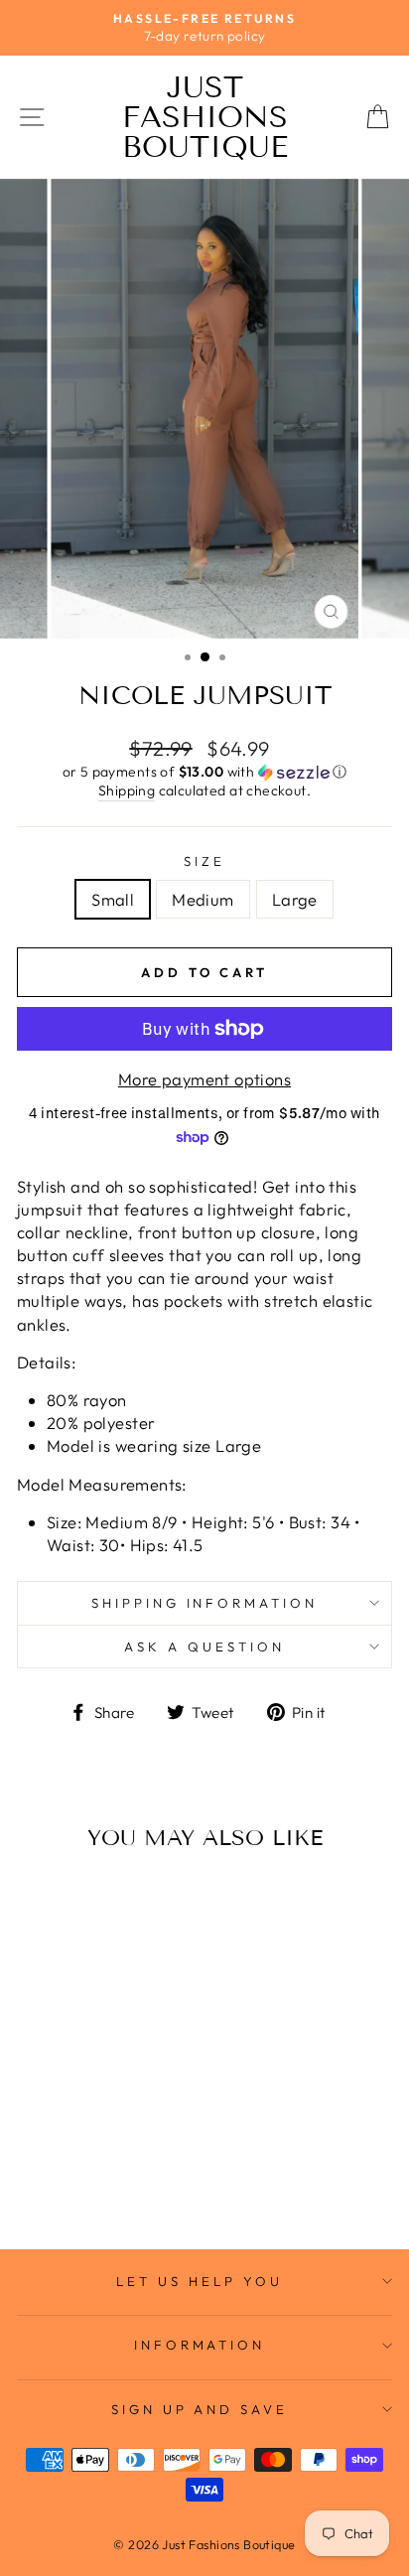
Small (113, 899)
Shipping (127, 790)
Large (295, 899)
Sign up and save (200, 2409)
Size (204, 861)
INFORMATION (200, 2345)
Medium (203, 899)
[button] (204, 772)
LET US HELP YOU (200, 2281)
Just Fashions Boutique (205, 117)
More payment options (204, 1079)
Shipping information (205, 1603)
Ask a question (204, 1646)
